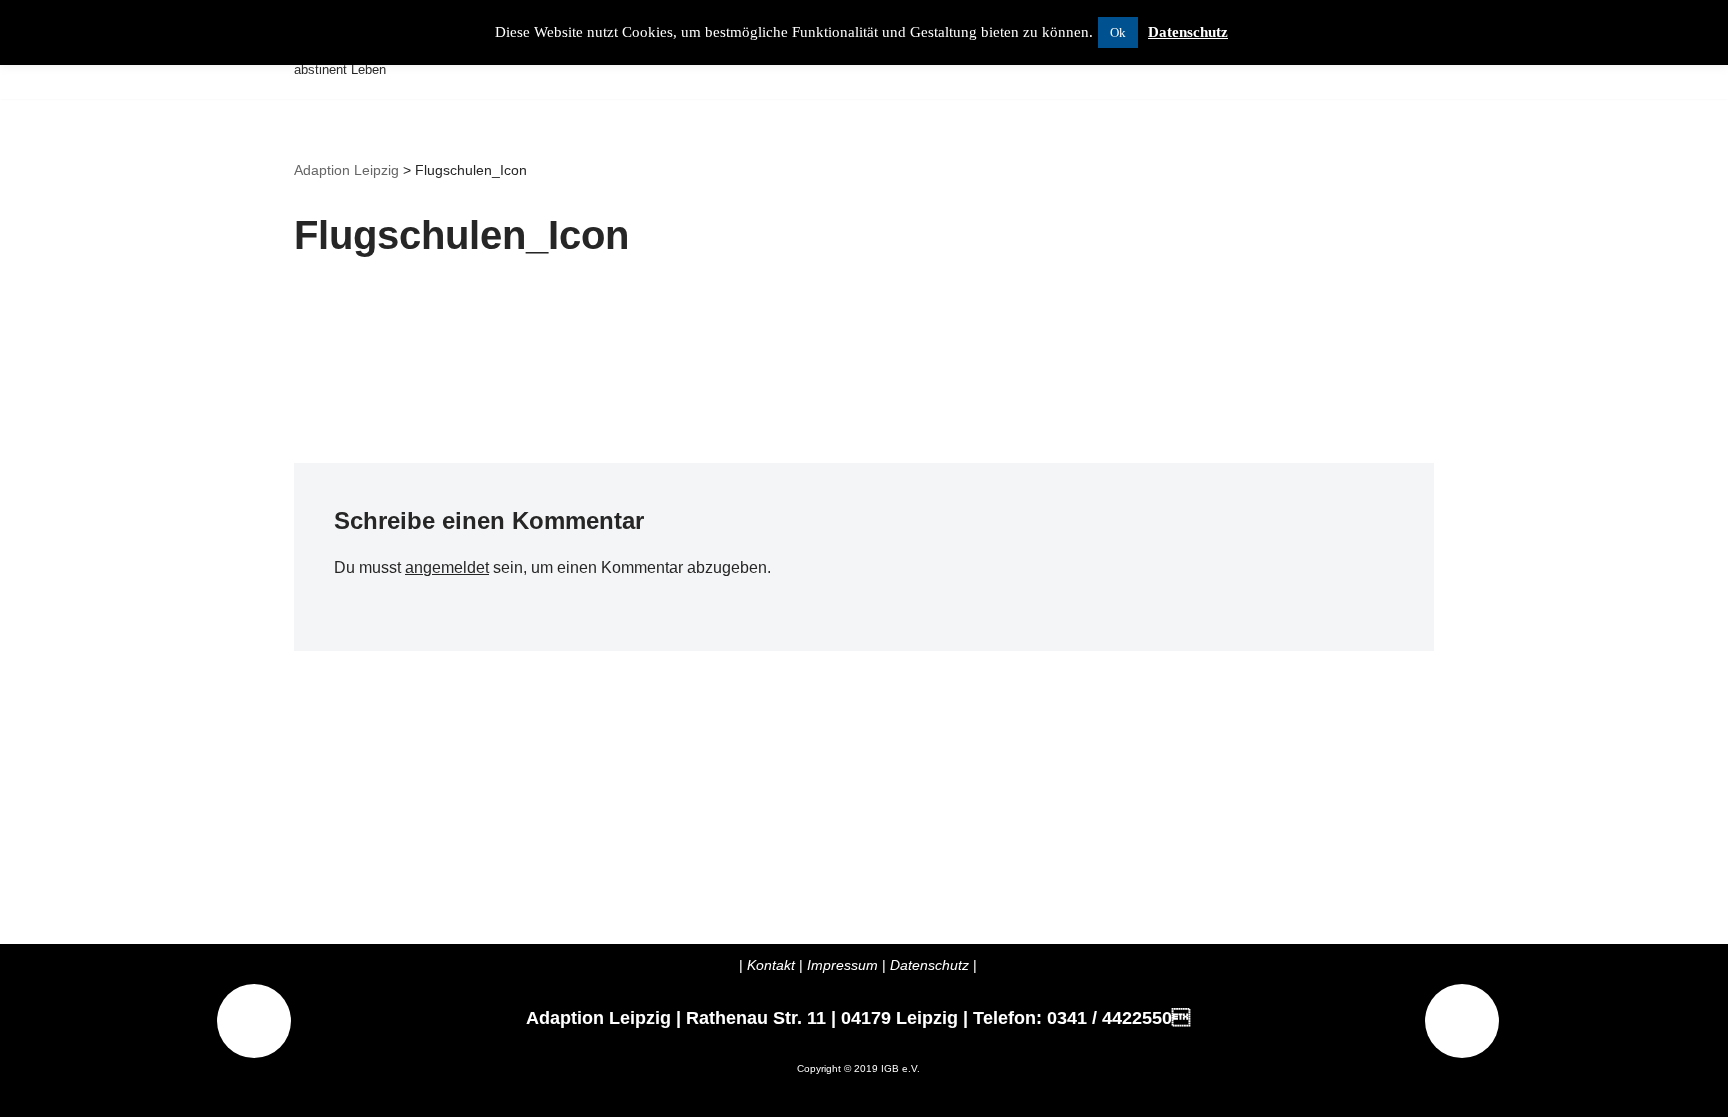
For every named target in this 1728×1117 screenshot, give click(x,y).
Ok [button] (1118, 32)
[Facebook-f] (1462, 1021)
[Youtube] (254, 1021)
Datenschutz (1188, 32)
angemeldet (447, 567)
